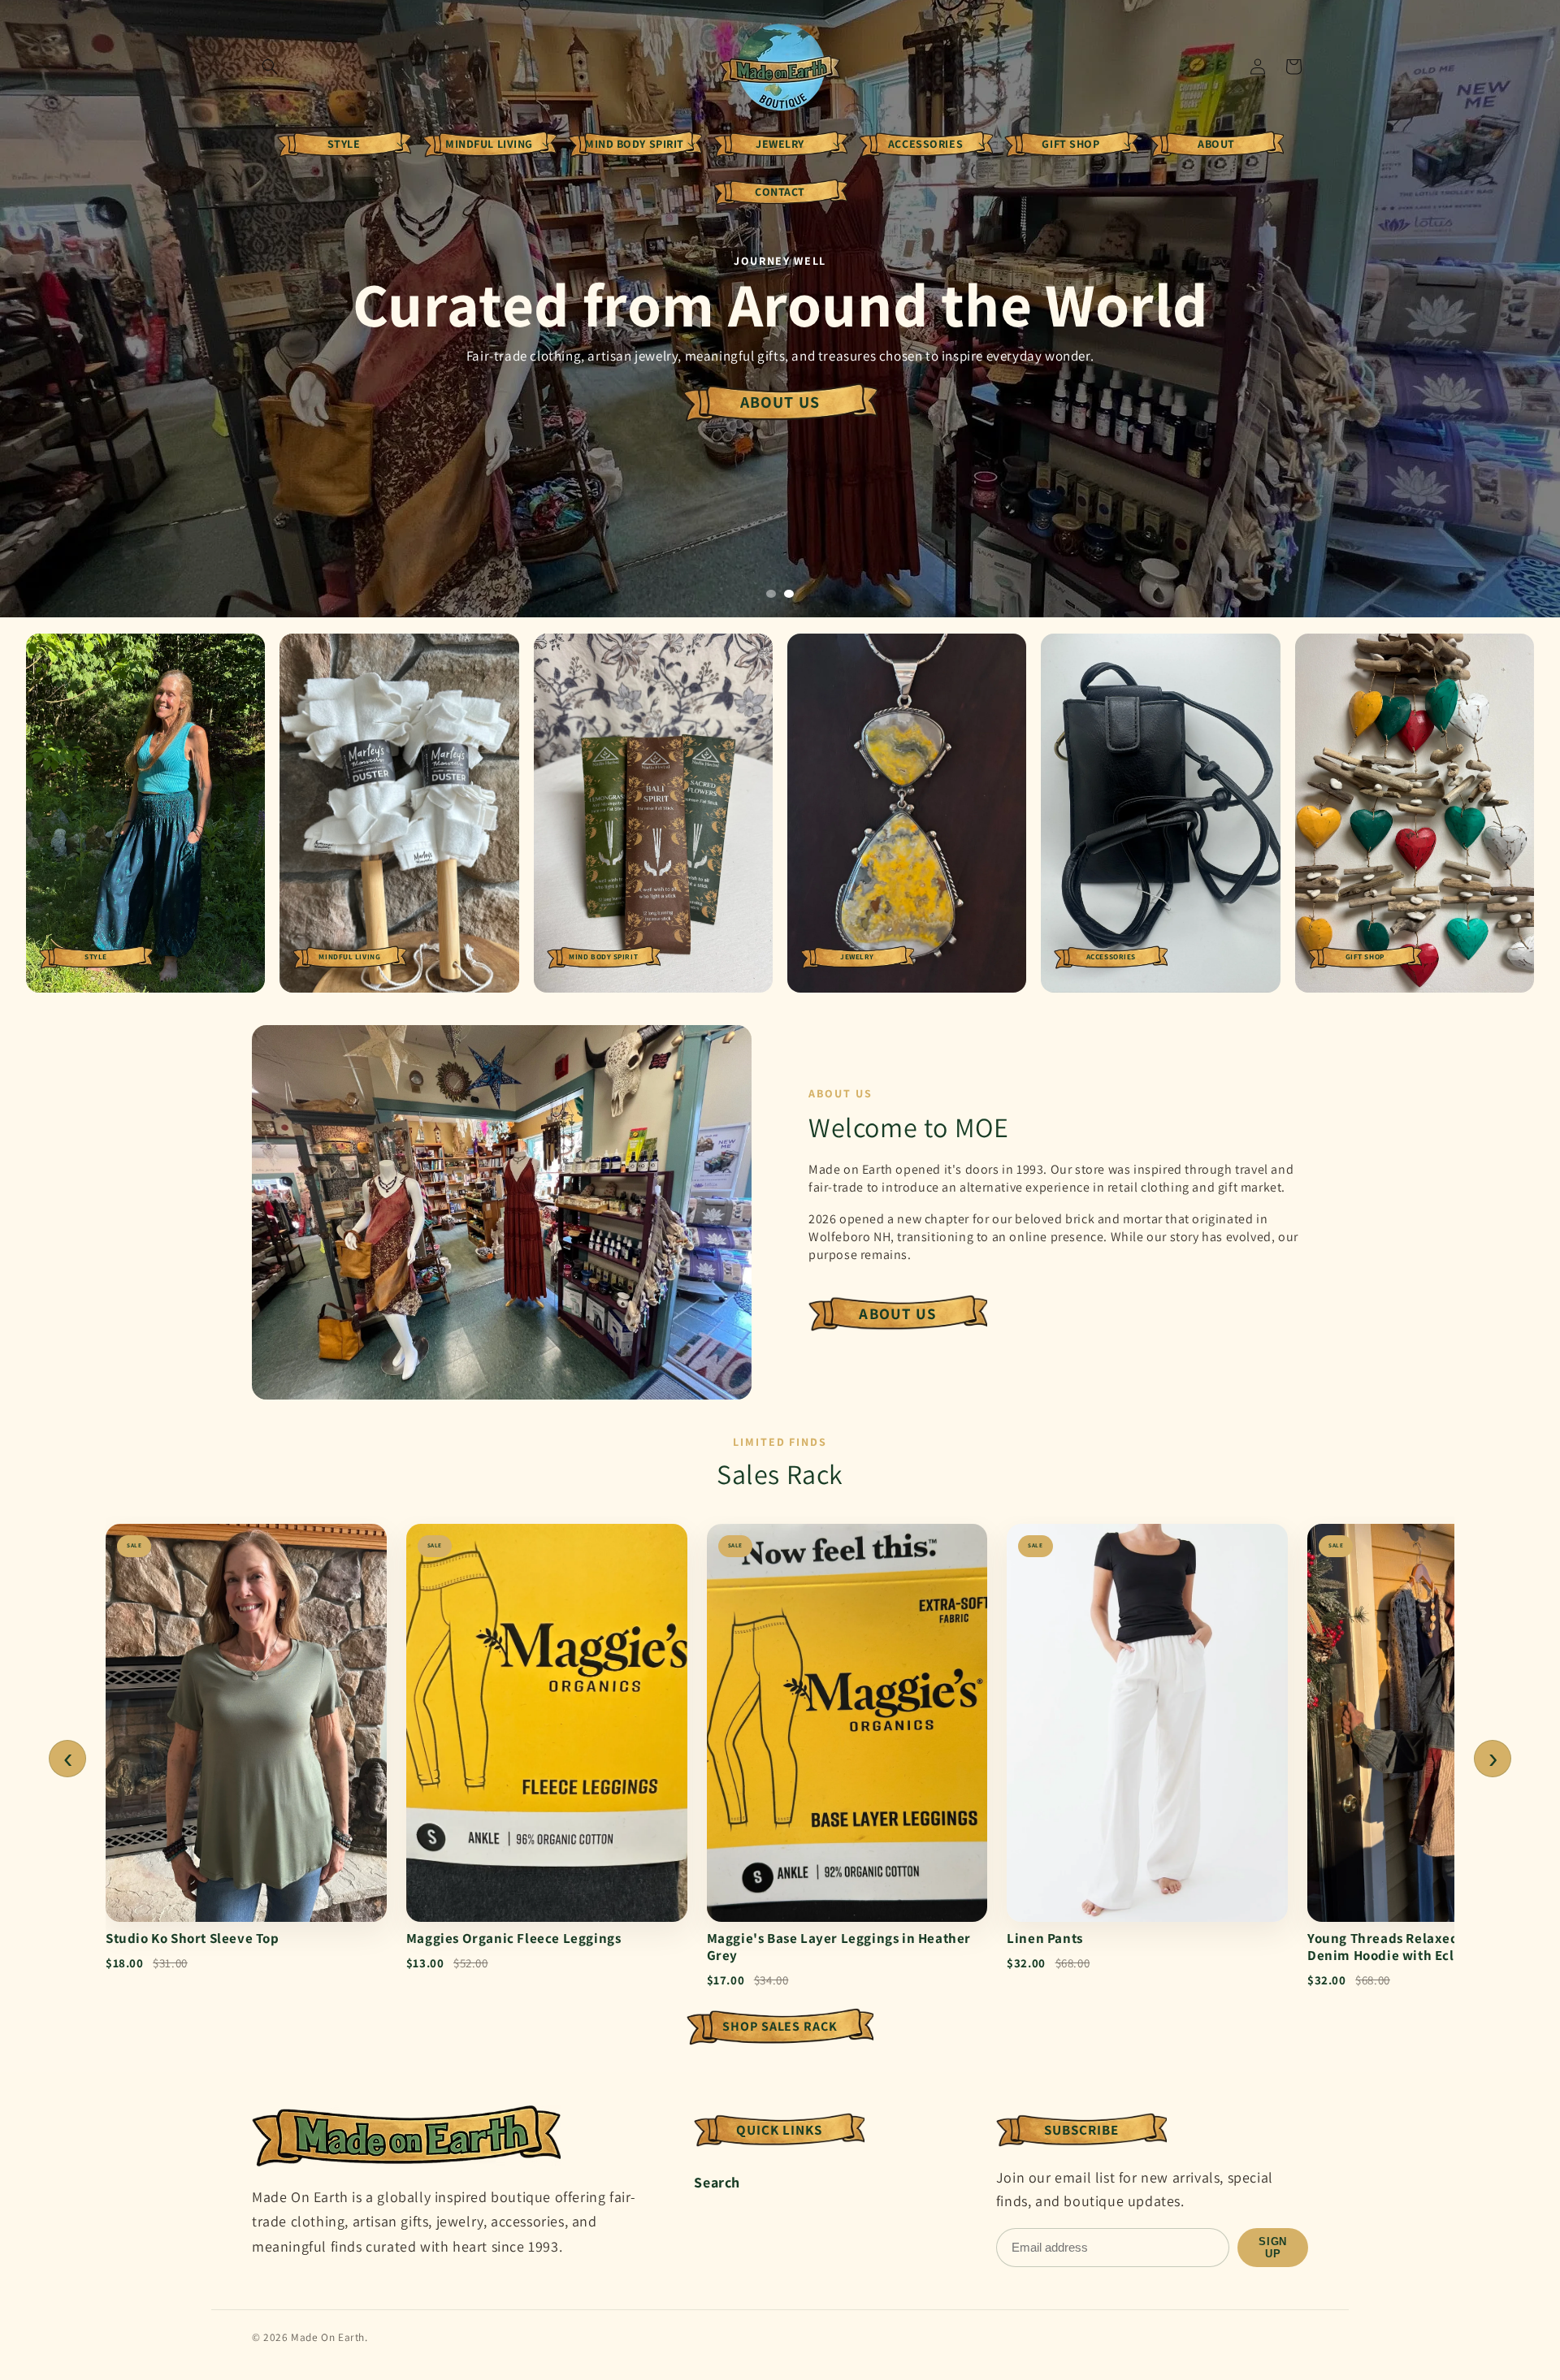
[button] (270, 67)
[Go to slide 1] (771, 594)
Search (717, 2182)
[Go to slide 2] (789, 594)
